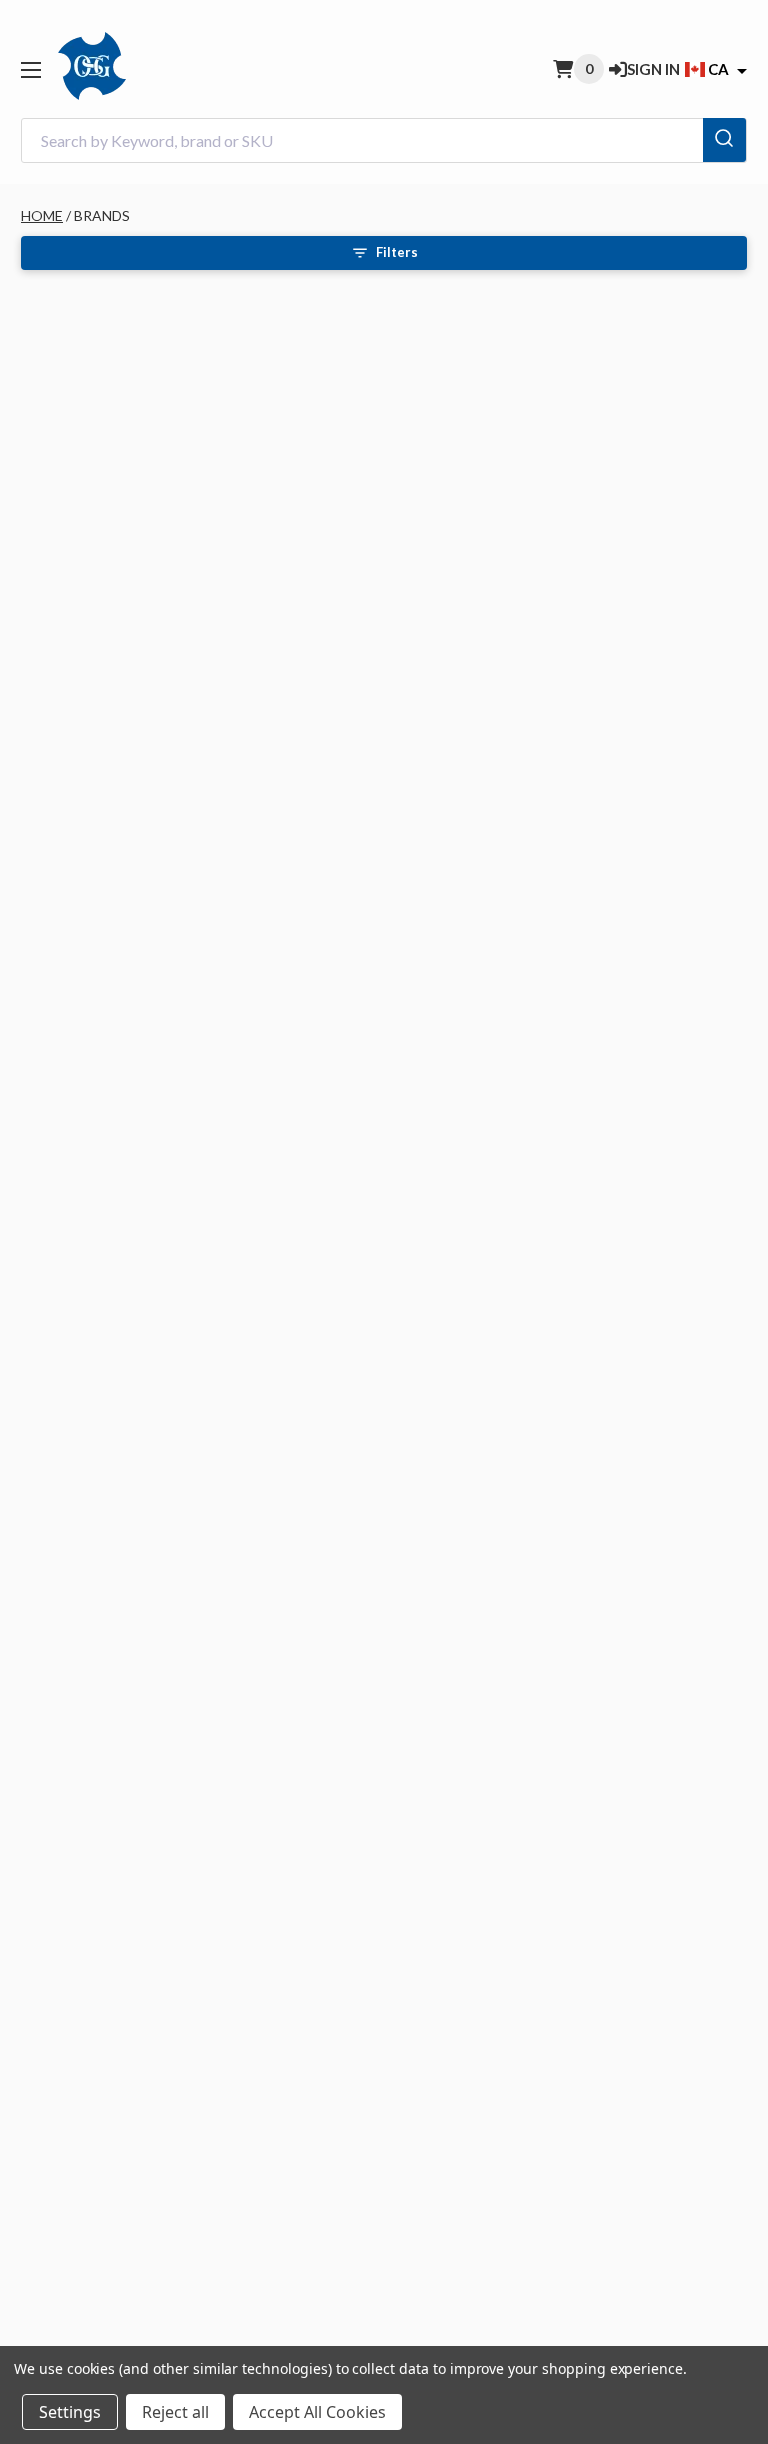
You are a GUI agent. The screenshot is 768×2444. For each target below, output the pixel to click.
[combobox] (384, 140)
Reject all (175, 2412)
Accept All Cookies (317, 2412)
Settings (70, 2412)
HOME (42, 215)
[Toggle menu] (30, 69)
